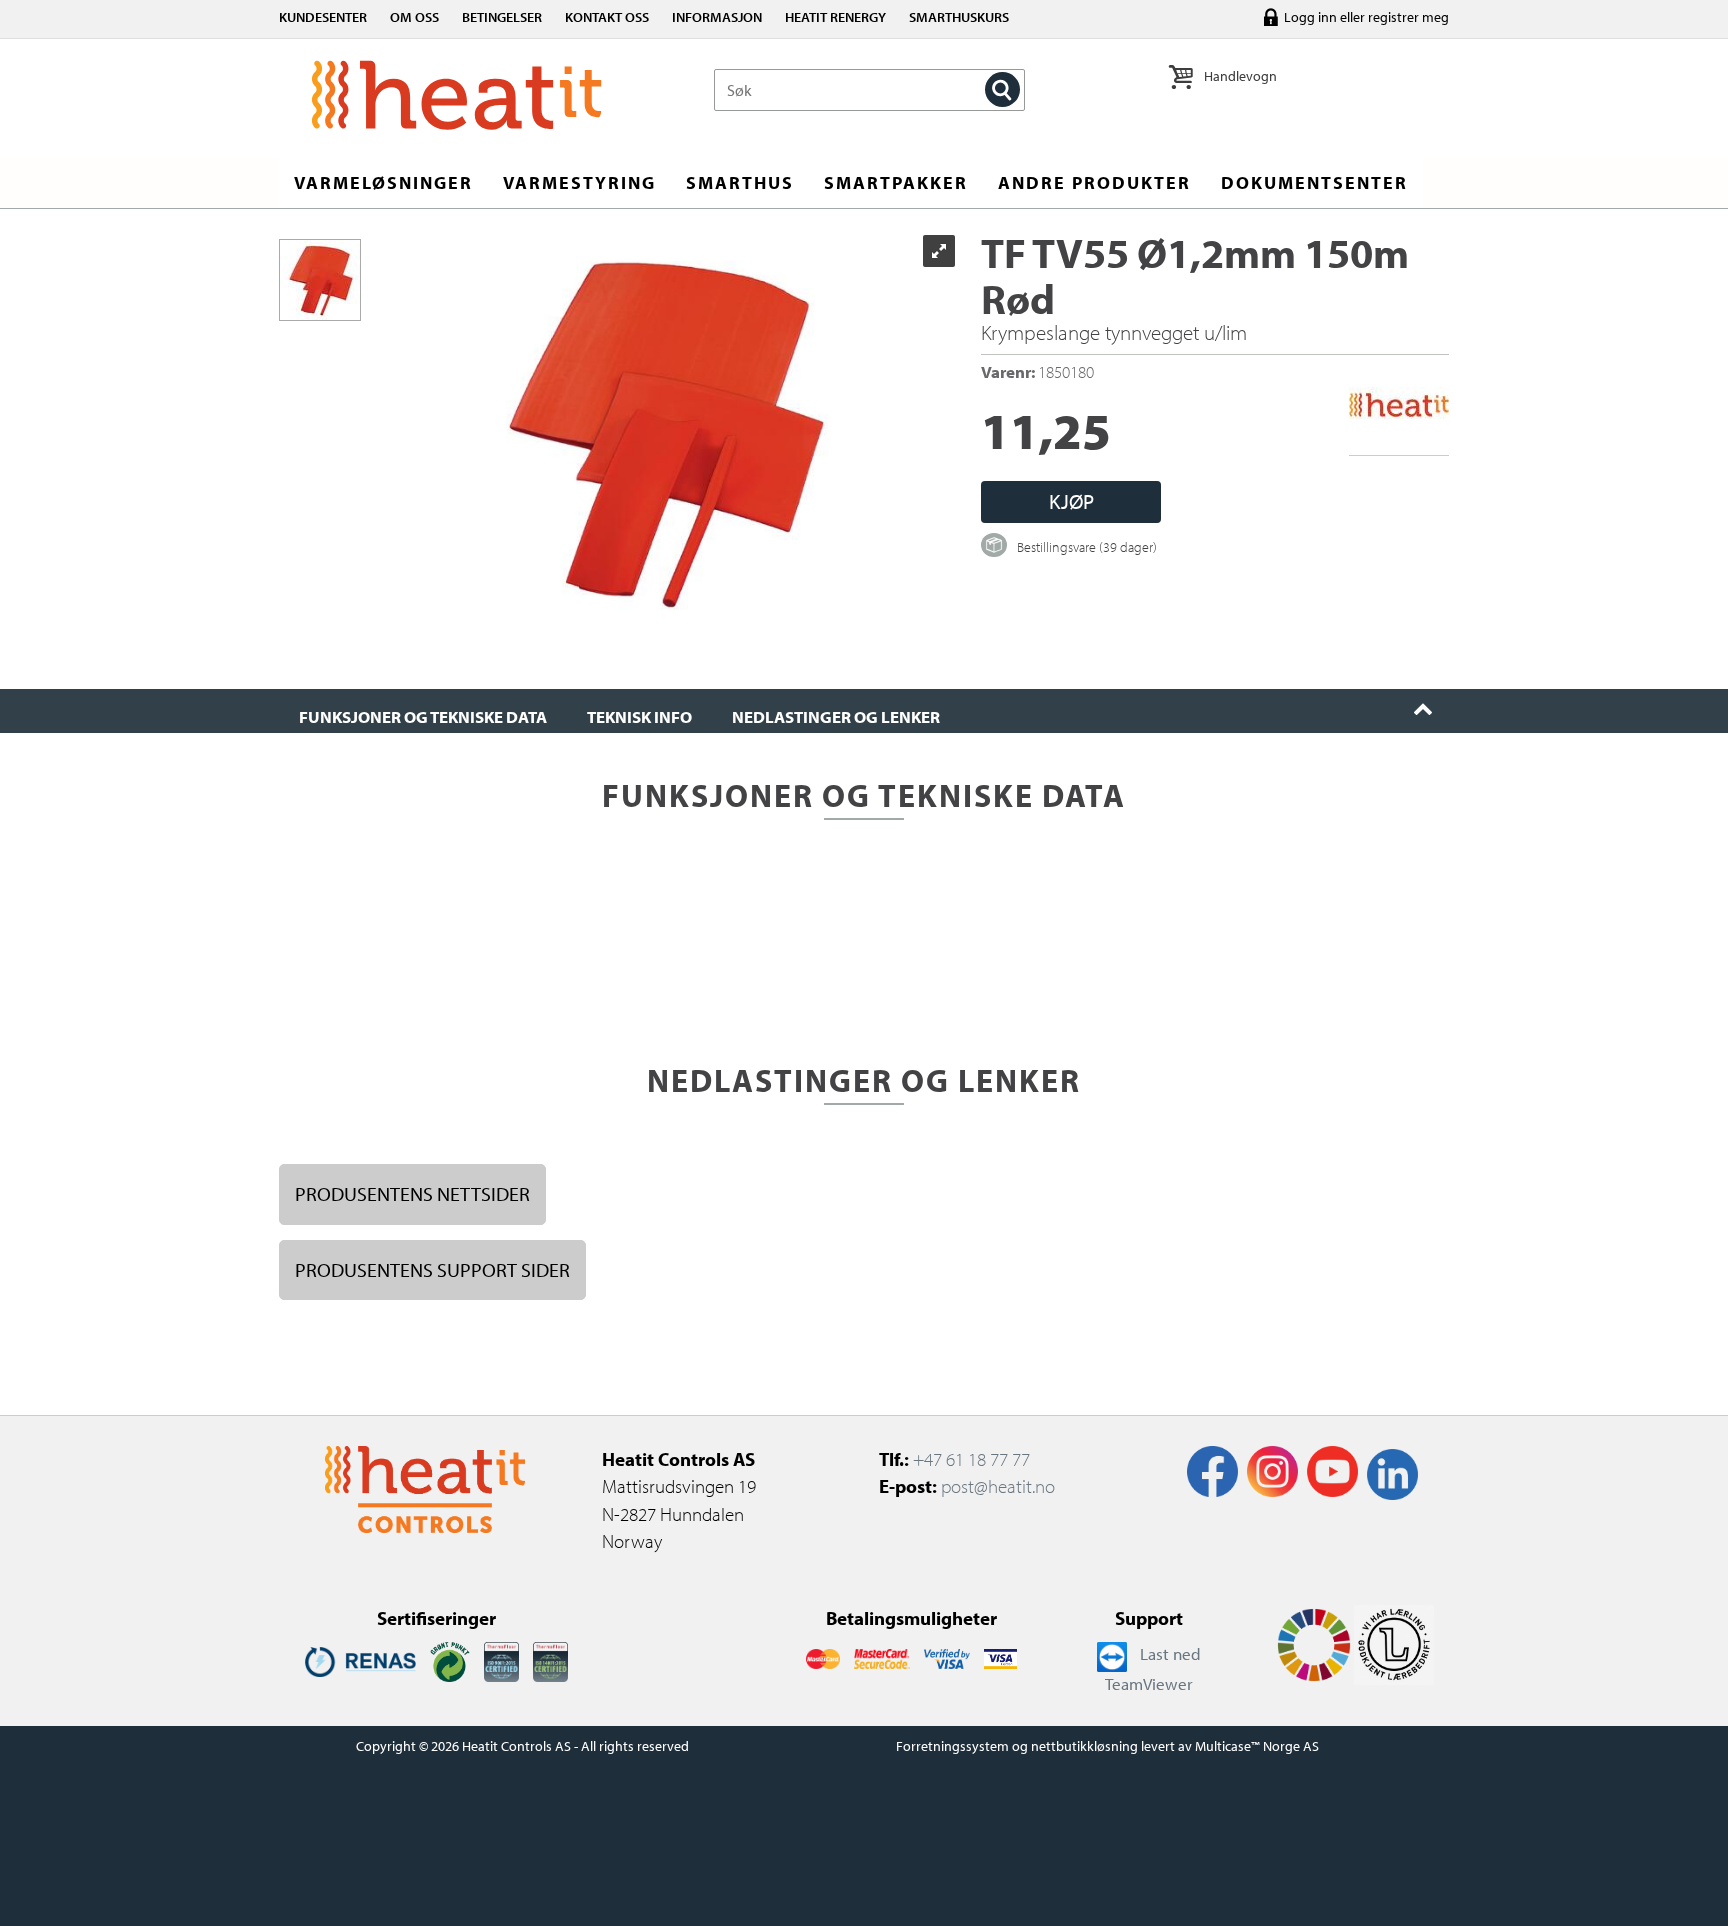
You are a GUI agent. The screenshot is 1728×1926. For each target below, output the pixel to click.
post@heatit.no (998, 1486)
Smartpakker (896, 182)
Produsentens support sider (432, 1269)
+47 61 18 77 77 (971, 1459)
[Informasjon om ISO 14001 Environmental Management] (550, 1660)
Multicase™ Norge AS (1257, 1746)
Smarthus (740, 182)
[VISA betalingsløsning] (947, 1657)
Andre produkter (1094, 182)
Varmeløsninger (383, 182)
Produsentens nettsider (412, 1193)
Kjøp (1071, 501)
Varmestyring (579, 182)
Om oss (414, 17)
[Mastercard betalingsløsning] (822, 1657)
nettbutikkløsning (1084, 1746)
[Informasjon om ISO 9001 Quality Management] (501, 1660)
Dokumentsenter (1314, 182)
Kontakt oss (607, 17)
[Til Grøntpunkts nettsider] (450, 1660)
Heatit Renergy (835, 17)
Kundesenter (323, 17)
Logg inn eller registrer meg (1366, 17)
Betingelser (502, 17)
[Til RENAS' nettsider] (360, 1660)
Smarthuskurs (959, 17)
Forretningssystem (952, 1746)
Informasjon (717, 17)
